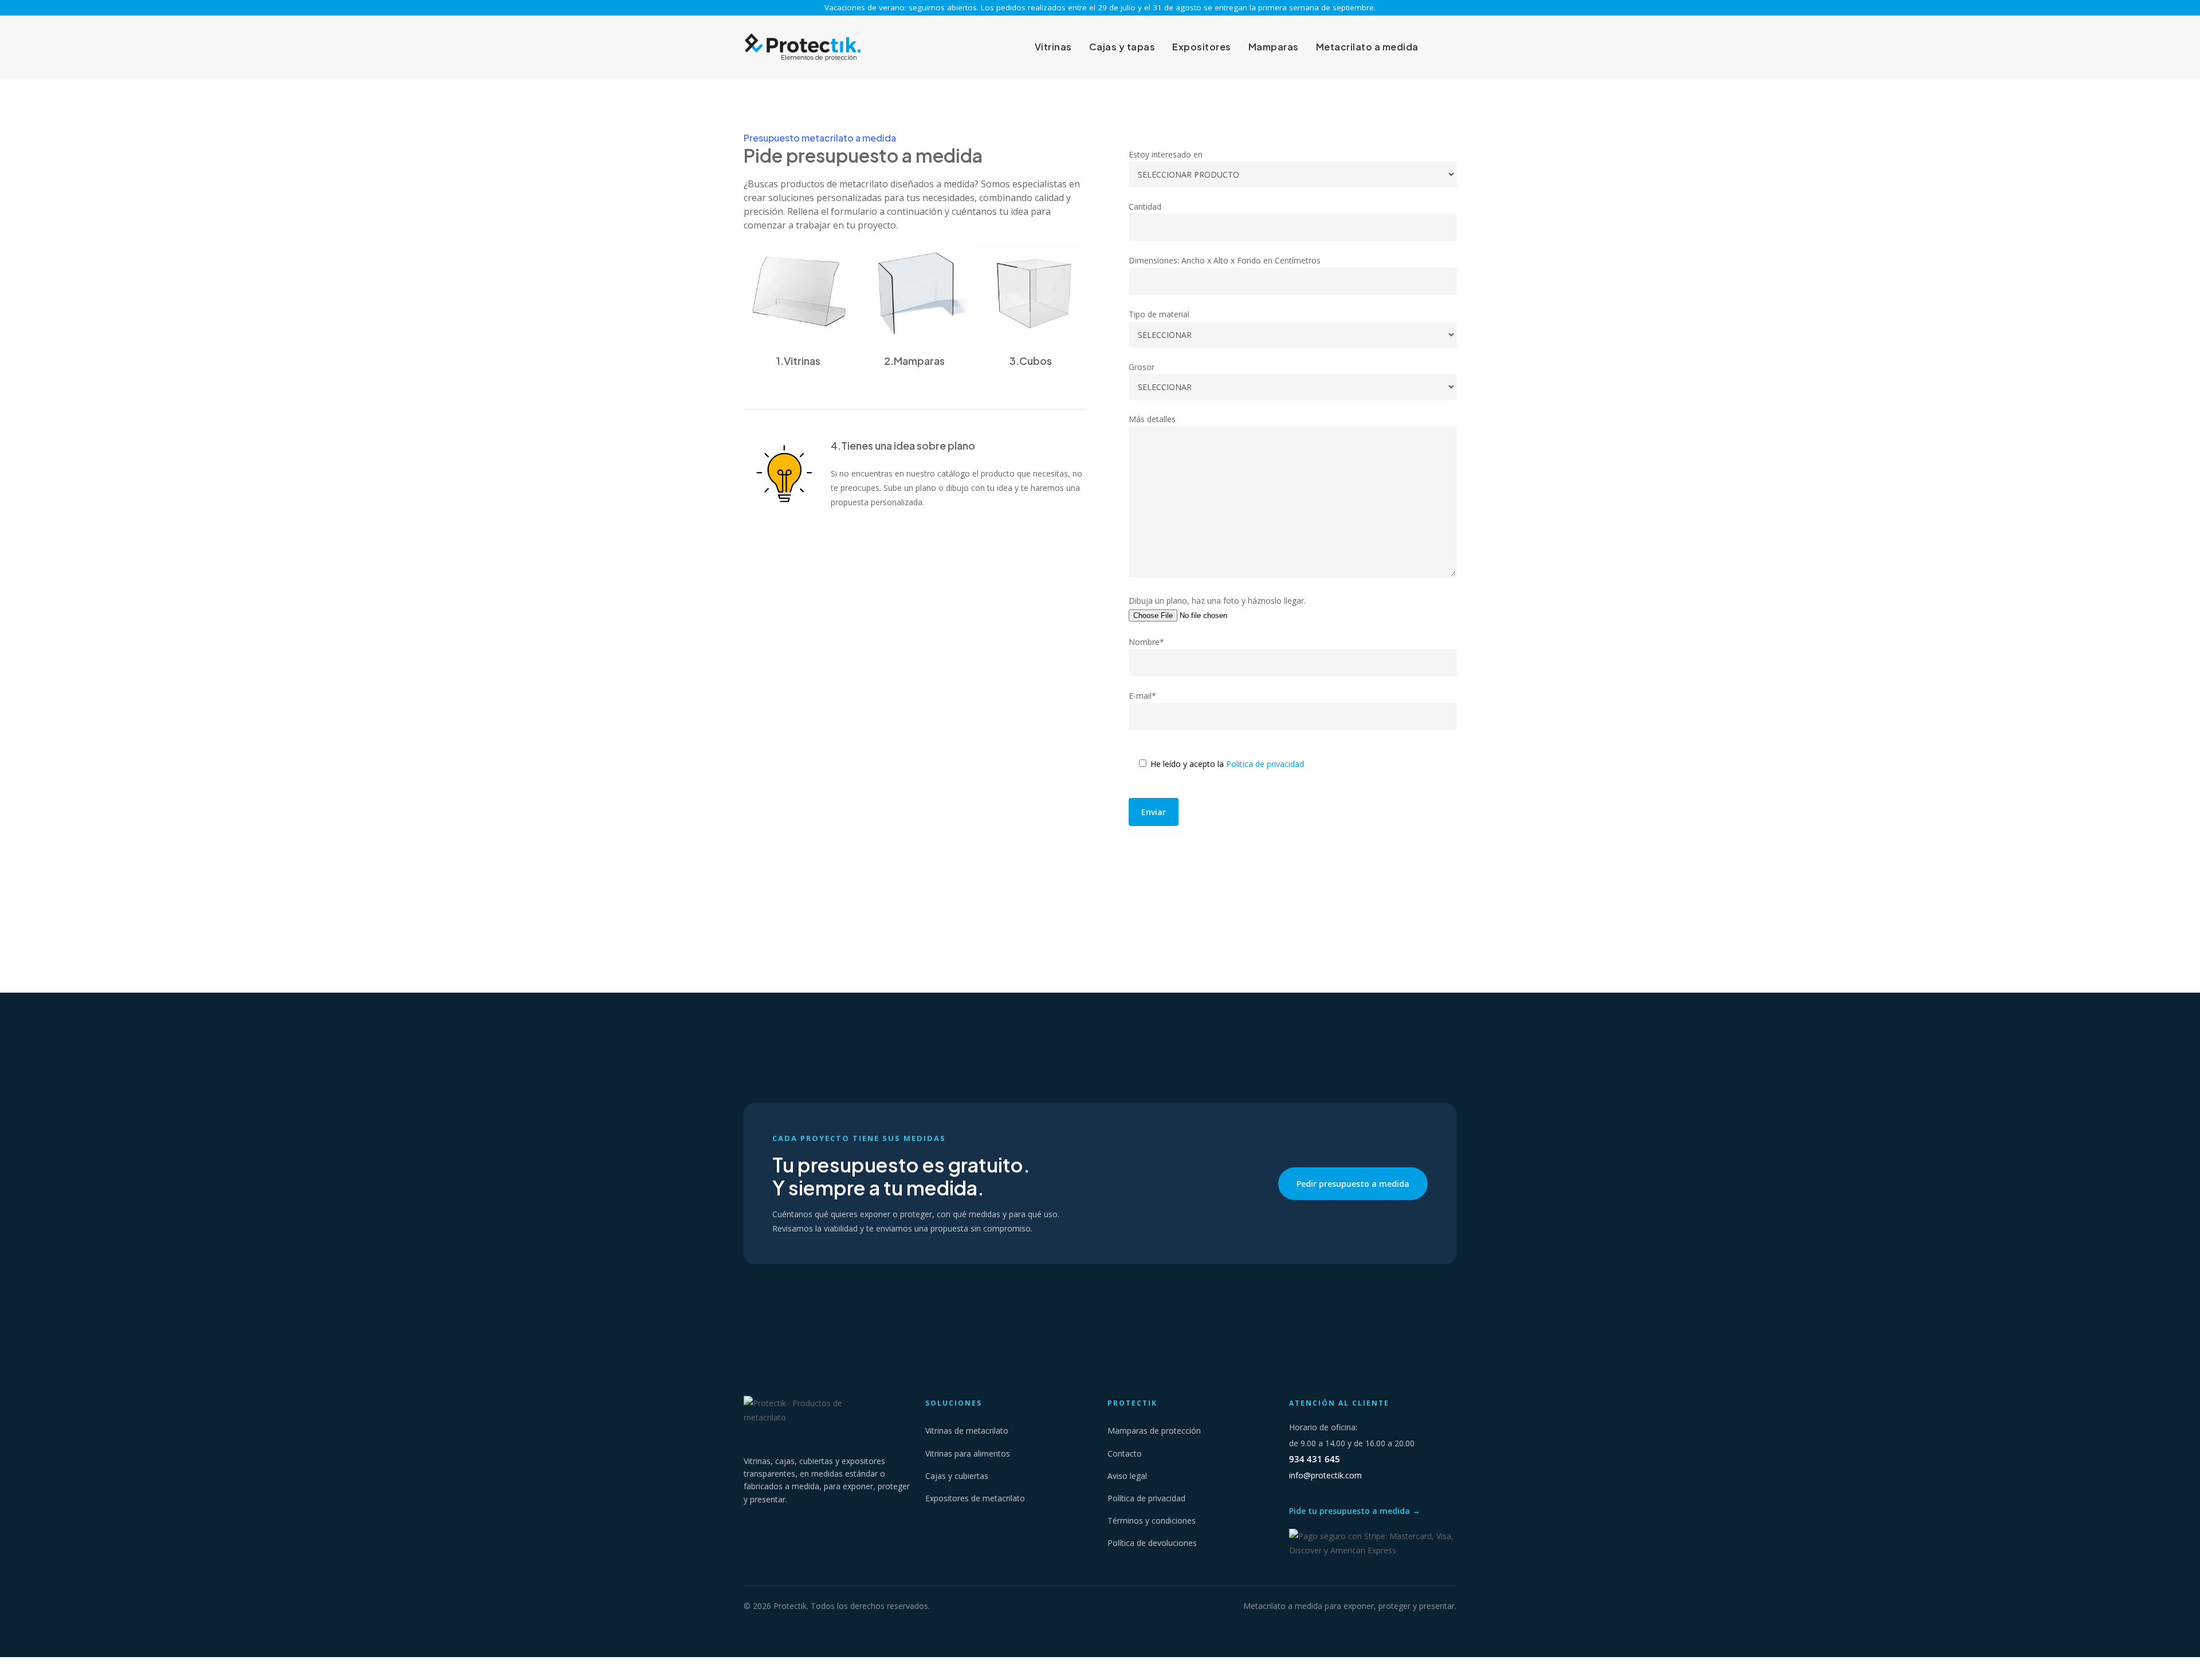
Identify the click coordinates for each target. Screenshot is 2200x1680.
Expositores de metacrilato (975, 1498)
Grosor (1142, 367)
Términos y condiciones (1152, 1520)
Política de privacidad (1146, 1498)
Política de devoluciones (1152, 1543)
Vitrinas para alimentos (968, 1453)
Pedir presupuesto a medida (1353, 1184)
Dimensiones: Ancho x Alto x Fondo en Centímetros (1225, 260)
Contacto (1125, 1453)
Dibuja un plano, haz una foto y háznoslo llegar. (1217, 601)
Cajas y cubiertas (957, 1476)
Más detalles (1152, 419)
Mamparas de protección (1154, 1431)
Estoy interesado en (1166, 154)
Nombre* (1146, 642)
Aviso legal (1127, 1476)
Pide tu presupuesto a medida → (1355, 1511)
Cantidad (1145, 206)
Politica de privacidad (1265, 764)
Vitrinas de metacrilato (967, 1431)
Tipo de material (1159, 314)
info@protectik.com (1325, 1475)
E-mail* (1142, 696)
